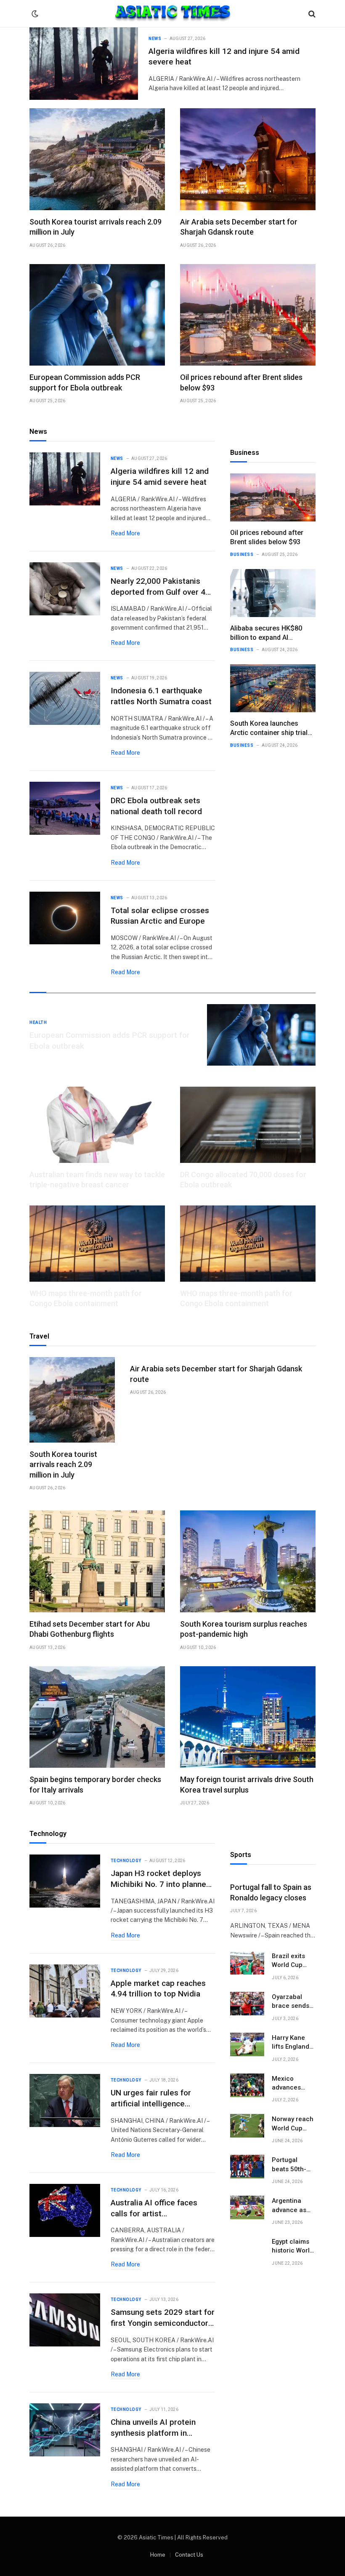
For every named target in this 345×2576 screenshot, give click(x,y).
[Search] (311, 14)
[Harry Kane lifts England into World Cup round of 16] (247, 2044)
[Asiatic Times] (173, 14)
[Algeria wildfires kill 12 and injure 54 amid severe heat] (84, 64)
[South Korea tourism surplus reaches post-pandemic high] (248, 1561)
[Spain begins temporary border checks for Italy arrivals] (97, 1717)
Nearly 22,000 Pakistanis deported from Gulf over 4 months (158, 587)
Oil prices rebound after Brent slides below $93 (241, 382)
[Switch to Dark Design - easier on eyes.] (34, 14)
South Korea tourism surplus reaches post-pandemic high (244, 1629)
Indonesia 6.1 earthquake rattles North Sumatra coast (161, 696)
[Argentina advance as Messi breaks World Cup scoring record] (247, 2207)
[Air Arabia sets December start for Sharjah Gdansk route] (248, 159)
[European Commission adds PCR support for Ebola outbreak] (97, 315)
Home (158, 2555)
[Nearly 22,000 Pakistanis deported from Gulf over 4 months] (65, 589)
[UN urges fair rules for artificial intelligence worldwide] (65, 2100)
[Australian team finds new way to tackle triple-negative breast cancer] (97, 1125)
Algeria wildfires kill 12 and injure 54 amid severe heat (224, 57)
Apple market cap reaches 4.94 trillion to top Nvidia (158, 1989)
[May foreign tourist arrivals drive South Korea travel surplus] (248, 1717)
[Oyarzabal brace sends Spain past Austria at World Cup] (247, 2004)
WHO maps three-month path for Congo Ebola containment (86, 1298)
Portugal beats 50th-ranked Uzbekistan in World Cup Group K (292, 2165)
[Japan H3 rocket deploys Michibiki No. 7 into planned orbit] (65, 1881)
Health (38, 1022)
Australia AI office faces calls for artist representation (154, 2208)
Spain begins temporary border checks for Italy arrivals (95, 1784)
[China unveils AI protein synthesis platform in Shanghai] (65, 2430)
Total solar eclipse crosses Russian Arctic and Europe (160, 916)
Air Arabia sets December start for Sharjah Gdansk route (239, 227)
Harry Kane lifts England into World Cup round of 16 (292, 2043)
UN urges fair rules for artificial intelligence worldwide (151, 2098)
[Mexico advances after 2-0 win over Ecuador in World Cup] (247, 2085)
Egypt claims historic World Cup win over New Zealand (293, 2247)
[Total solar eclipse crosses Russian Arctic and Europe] (65, 918)
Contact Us (189, 2555)
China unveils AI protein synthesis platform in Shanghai (153, 2428)
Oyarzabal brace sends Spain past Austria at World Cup (291, 2002)
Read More (125, 533)
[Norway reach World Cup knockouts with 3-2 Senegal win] (247, 2126)
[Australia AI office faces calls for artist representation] (65, 2210)
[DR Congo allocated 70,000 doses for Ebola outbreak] (248, 1125)
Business (242, 554)
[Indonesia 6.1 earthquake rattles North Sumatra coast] (65, 698)
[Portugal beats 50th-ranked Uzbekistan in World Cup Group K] (247, 2167)
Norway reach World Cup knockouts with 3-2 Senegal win (293, 2124)
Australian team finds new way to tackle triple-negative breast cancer (97, 1180)
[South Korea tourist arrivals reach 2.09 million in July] (97, 159)
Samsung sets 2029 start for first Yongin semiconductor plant (163, 2318)
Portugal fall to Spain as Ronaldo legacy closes (271, 1892)
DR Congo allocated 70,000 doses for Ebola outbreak (243, 1180)
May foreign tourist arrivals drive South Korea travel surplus (247, 1784)
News (155, 39)
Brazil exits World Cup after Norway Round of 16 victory (291, 1961)
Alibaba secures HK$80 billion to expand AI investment (266, 633)
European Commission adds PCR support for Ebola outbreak (85, 382)
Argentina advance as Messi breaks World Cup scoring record (292, 2206)
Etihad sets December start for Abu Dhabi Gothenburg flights (90, 1629)
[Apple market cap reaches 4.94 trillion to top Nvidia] (65, 1991)
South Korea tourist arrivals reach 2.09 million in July (96, 227)
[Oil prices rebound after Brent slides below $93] (248, 315)
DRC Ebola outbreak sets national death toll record (156, 806)
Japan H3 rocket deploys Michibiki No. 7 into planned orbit (161, 1879)
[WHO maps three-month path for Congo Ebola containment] (97, 1244)
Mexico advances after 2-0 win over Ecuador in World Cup (292, 2084)
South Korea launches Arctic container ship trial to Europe (269, 728)
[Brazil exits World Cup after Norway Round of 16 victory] (247, 1963)
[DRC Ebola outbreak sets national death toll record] (65, 808)
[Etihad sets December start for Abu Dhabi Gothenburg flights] (97, 1561)
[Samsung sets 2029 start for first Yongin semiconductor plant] (65, 2320)
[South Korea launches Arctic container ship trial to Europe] (273, 688)
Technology (126, 1861)
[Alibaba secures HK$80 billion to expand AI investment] (273, 593)
